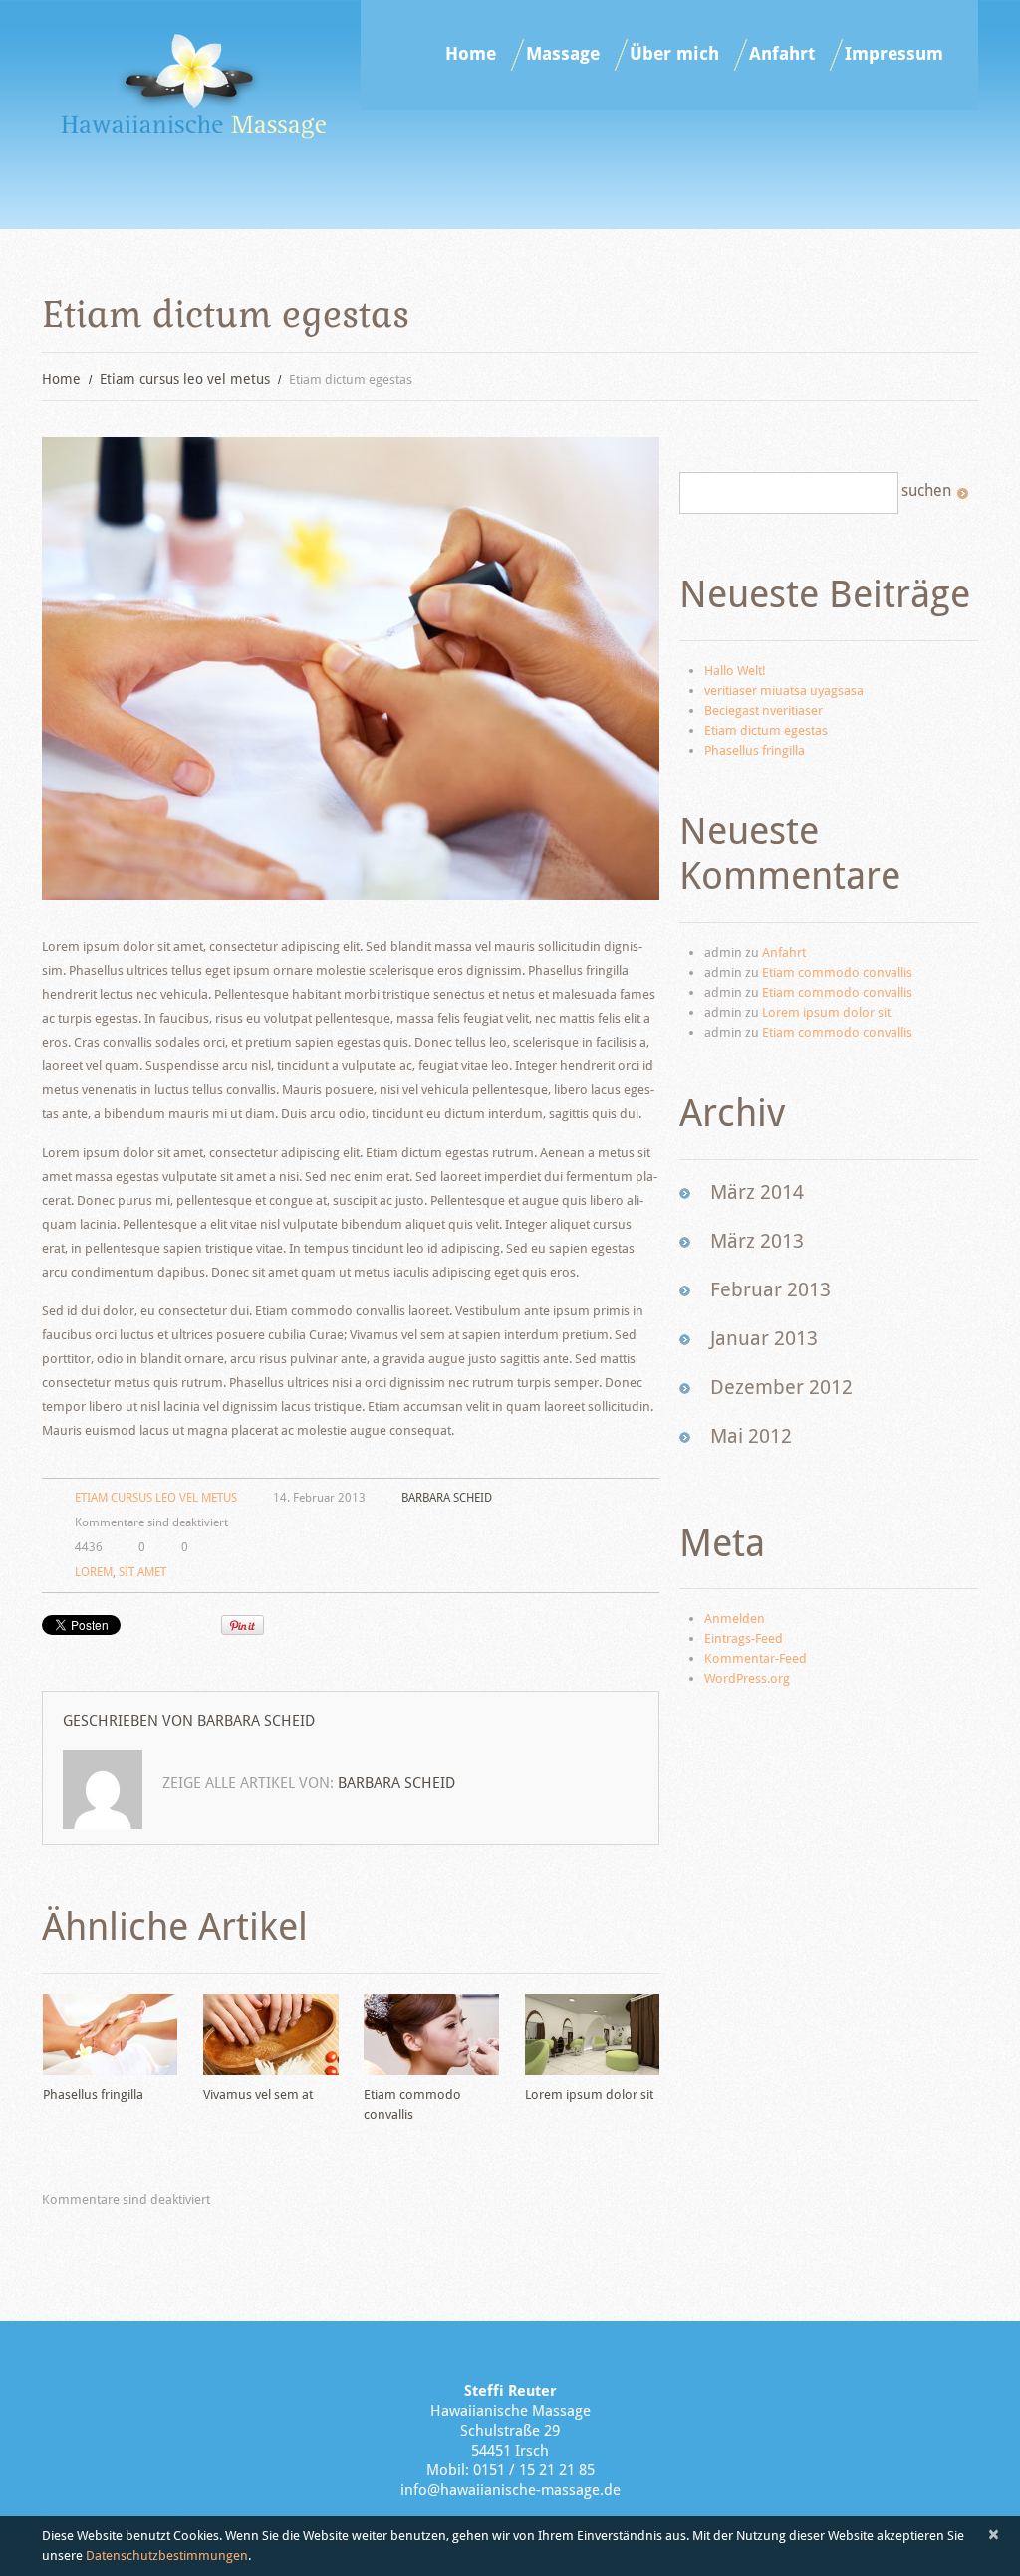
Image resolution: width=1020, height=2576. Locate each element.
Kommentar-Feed (756, 1658)
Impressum (894, 54)
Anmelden (735, 1619)
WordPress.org (747, 1678)
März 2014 (757, 1192)
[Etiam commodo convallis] (431, 2035)
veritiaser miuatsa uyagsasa (784, 691)
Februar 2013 (770, 1289)
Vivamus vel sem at (258, 2095)
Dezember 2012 (781, 1387)
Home (471, 54)
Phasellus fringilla (93, 2095)
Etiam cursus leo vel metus (185, 379)
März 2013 (757, 1241)
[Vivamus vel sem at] (270, 2035)
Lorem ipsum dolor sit (589, 2095)
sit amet (142, 1572)
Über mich (674, 54)
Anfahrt (782, 54)
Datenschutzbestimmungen (167, 2556)
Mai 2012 (751, 1436)
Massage (563, 54)
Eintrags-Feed (744, 1639)
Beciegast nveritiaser (764, 710)
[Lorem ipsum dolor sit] (592, 2035)
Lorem (94, 1572)
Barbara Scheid (447, 1498)
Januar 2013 (764, 1338)
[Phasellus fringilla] (110, 2035)
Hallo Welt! (735, 671)
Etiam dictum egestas (766, 730)
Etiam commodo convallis (837, 972)
